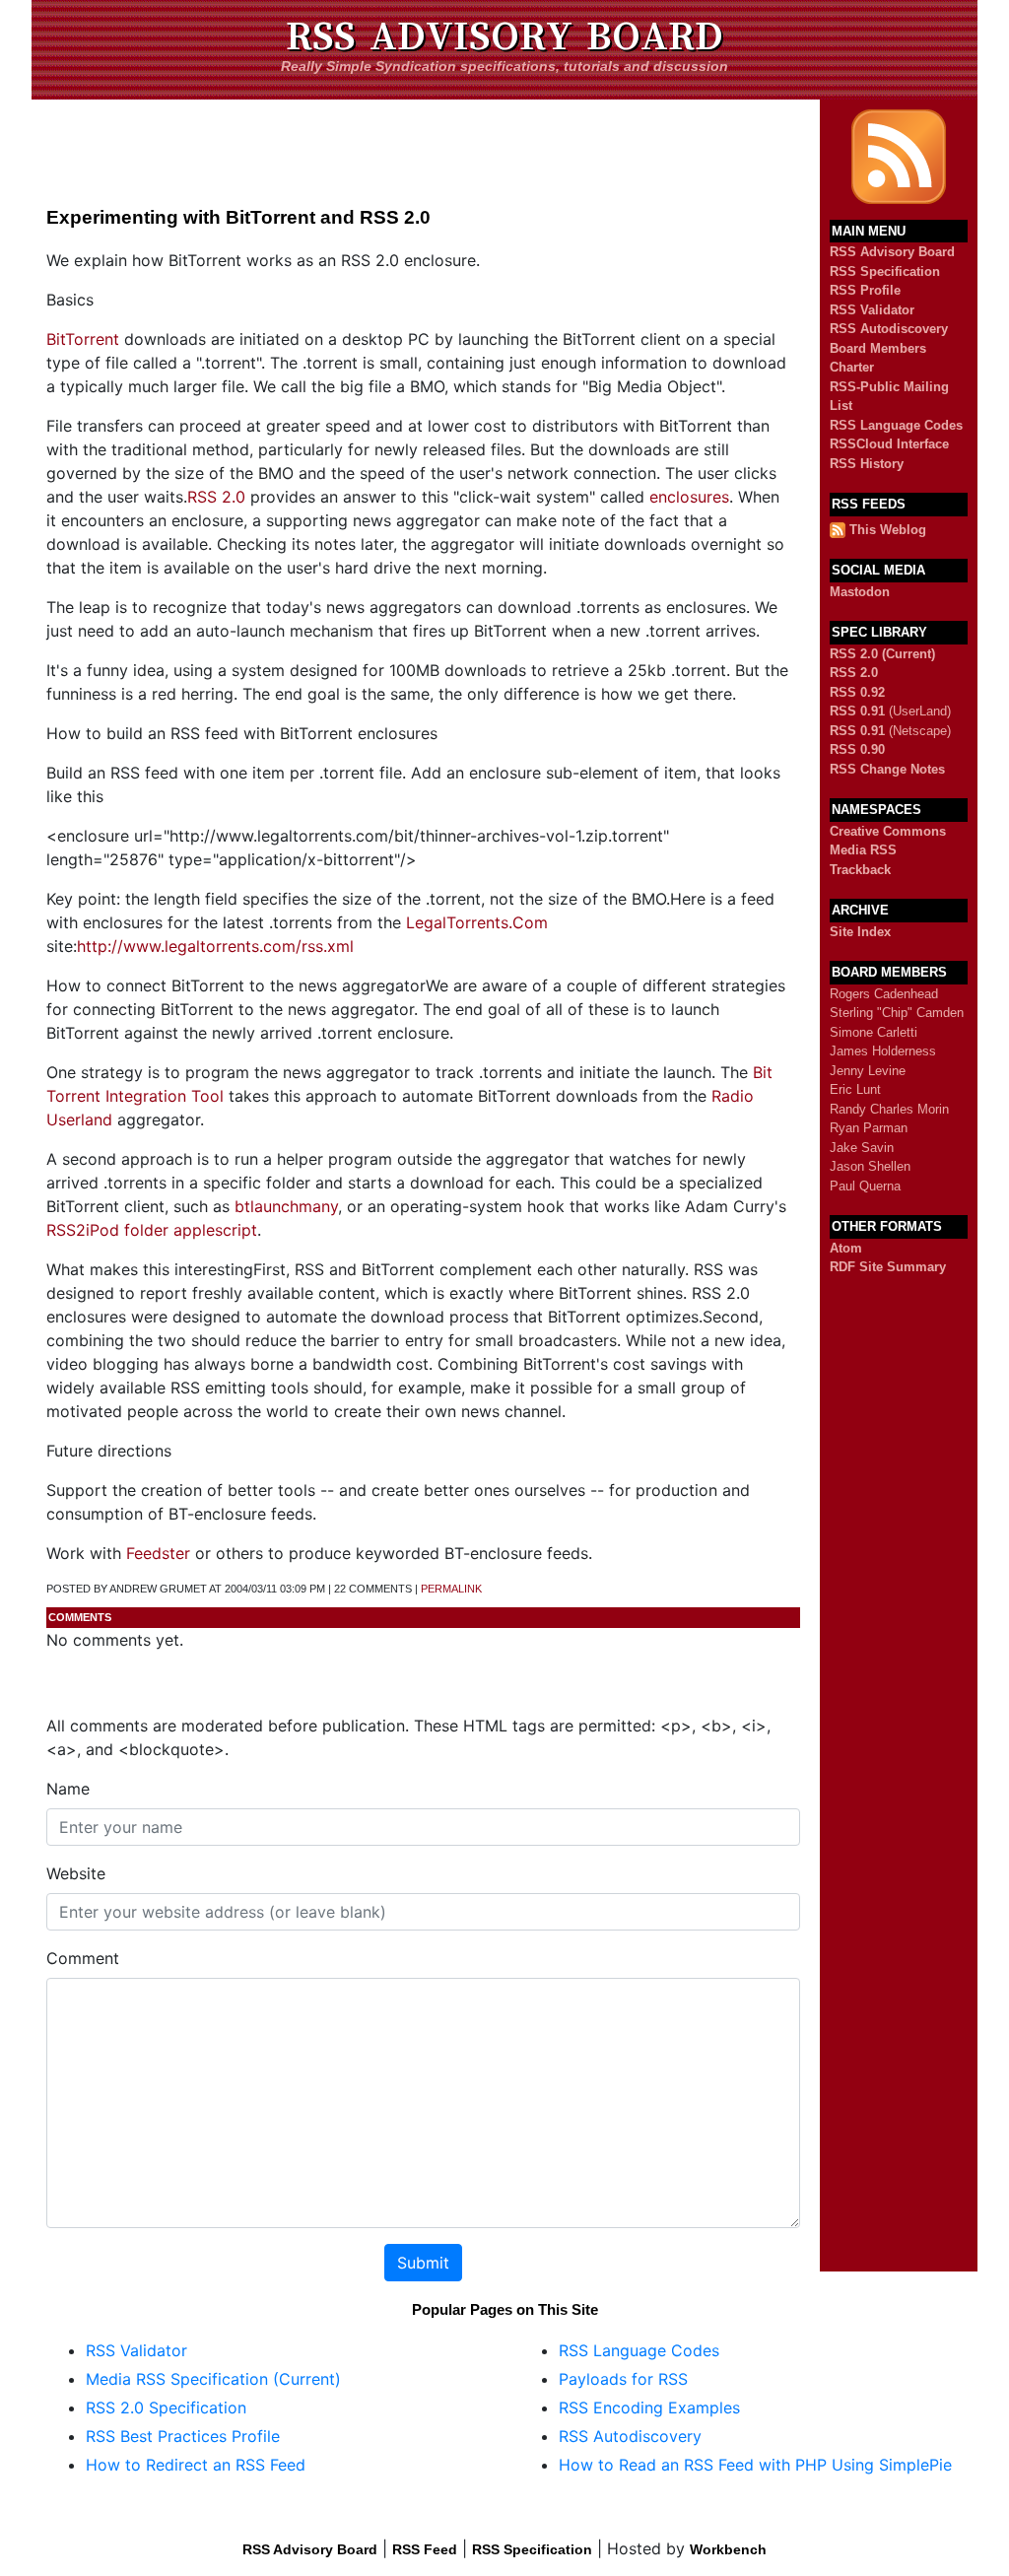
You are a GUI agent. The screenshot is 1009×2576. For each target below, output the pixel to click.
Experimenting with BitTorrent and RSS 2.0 (238, 217)
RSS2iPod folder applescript (152, 1230)
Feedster (158, 1553)
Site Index (860, 932)
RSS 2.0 (216, 497)
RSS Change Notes (887, 769)
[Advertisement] (426, 144)
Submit (423, 2263)
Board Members (878, 348)
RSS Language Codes (896, 425)
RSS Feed (425, 2549)
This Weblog (888, 530)
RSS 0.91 (857, 711)
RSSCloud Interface (889, 444)
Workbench (728, 2549)
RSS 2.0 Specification (166, 2407)
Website (76, 1873)
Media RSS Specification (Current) (213, 2379)
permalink (451, 1589)
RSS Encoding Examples (649, 2407)
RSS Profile (865, 290)
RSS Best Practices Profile (183, 2436)
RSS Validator (872, 310)
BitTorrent (83, 339)
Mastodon (860, 592)
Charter (852, 367)
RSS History (867, 464)
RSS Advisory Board (504, 36)
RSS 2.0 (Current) (882, 654)
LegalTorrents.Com (477, 922)
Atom (846, 1248)
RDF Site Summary (888, 1267)
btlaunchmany (286, 1206)
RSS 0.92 (857, 692)
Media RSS (863, 850)
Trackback (860, 870)
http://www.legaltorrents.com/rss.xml (215, 946)
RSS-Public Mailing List (889, 397)
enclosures (689, 497)
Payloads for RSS (623, 2379)
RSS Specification (885, 271)
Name (68, 1789)
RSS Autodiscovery (889, 329)
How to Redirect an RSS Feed (196, 2465)
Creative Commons (888, 831)
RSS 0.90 (857, 749)
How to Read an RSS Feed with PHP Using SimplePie (755, 2465)
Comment (83, 1958)
